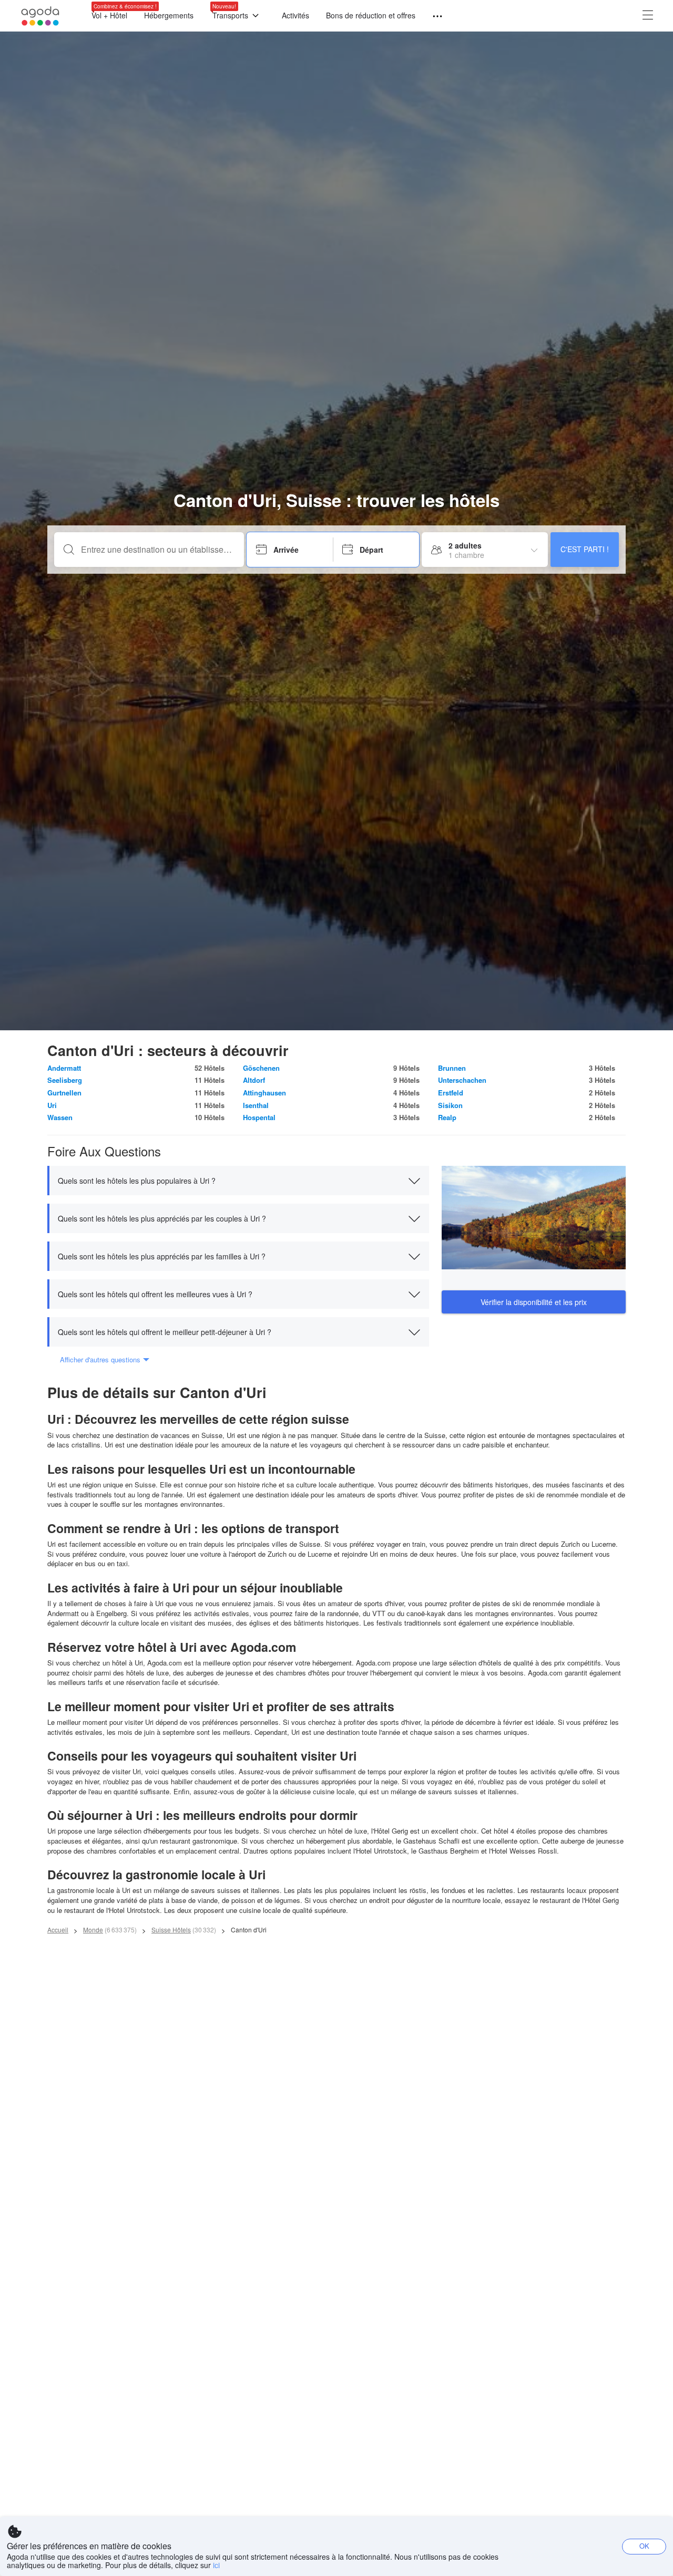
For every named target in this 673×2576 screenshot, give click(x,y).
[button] (238, 1181)
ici (216, 2565)
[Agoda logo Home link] (40, 16)
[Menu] (433, 17)
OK (644, 2546)
